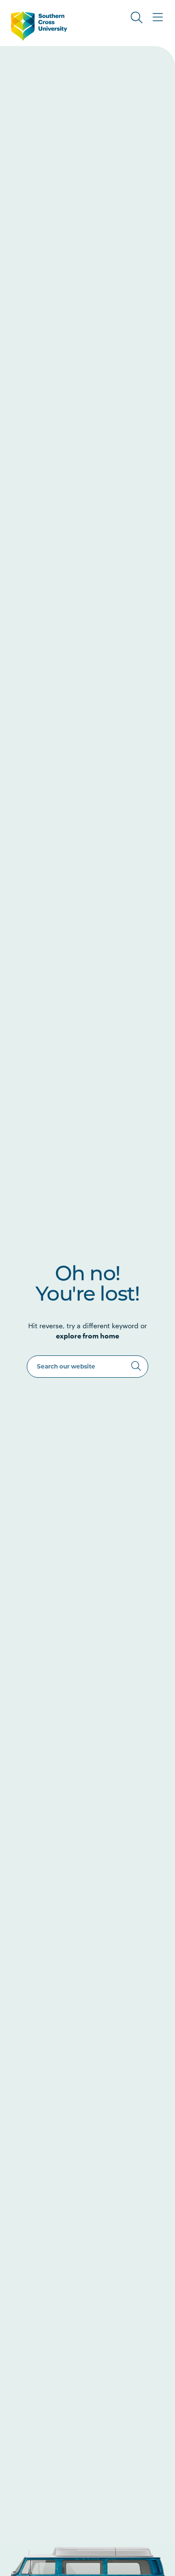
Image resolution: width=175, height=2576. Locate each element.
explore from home (87, 1336)
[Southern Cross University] (39, 26)
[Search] (136, 1366)
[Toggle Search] (137, 17)
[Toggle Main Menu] (158, 17)
